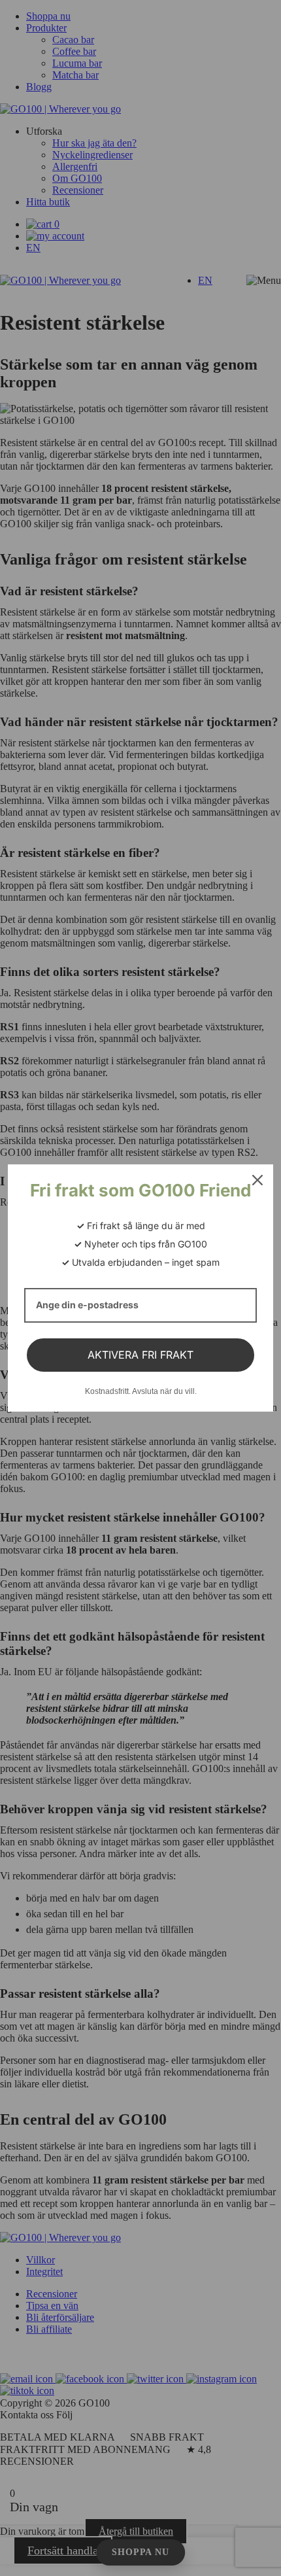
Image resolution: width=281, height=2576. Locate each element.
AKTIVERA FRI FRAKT (140, 1355)
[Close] (257, 1180)
